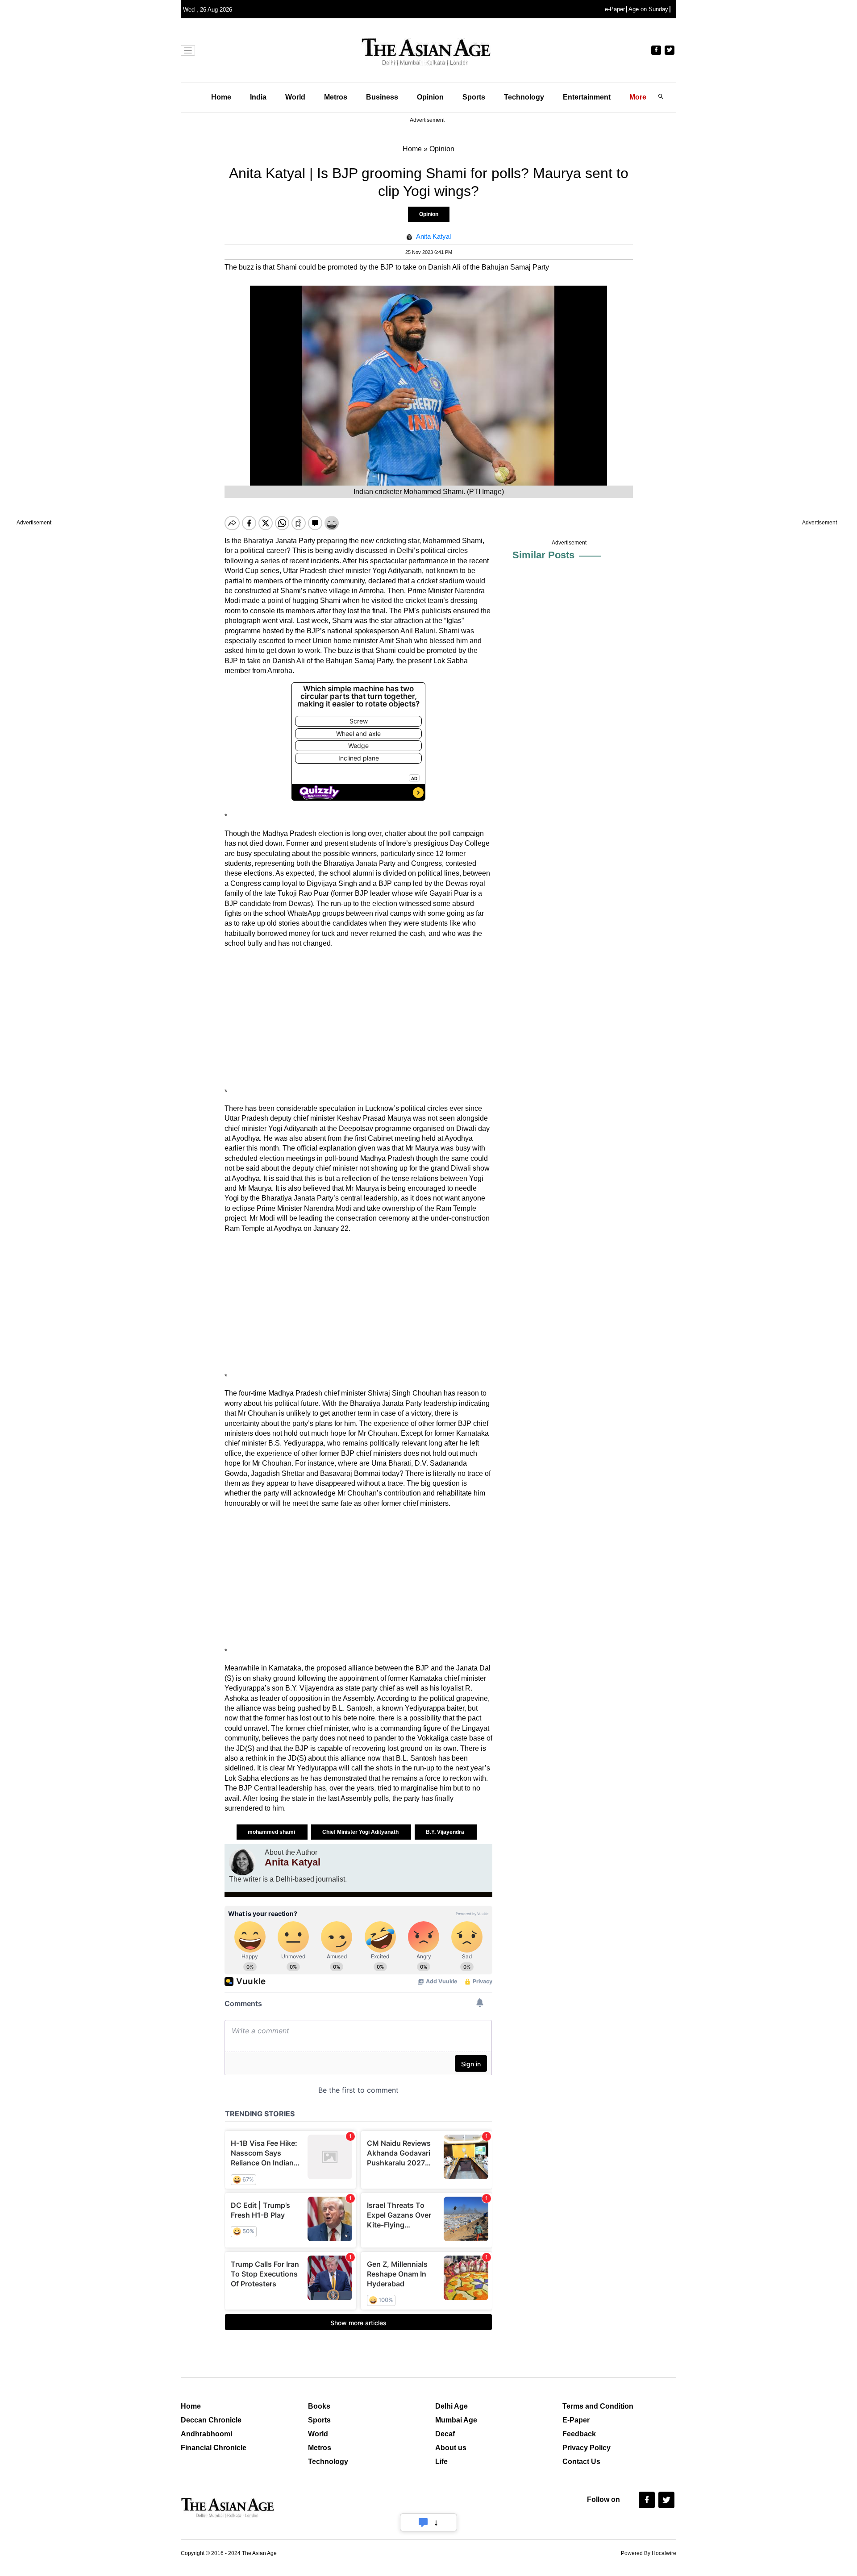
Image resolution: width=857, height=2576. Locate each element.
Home (221, 97)
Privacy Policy (587, 2448)
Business (382, 97)
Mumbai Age (456, 2420)
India (258, 97)
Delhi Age (451, 2406)
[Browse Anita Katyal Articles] (242, 1862)
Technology (524, 97)
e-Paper (615, 9)
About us (451, 2448)
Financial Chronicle (214, 2448)
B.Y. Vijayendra (446, 1832)
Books (319, 2406)
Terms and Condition (598, 2406)
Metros (336, 97)
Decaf (445, 2434)
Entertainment (587, 97)
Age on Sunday (648, 9)
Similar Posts (543, 555)
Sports (474, 97)
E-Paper (576, 2420)
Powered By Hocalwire (649, 2553)
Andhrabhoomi (206, 2434)
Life (441, 2462)
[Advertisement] (358, 1018)
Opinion (430, 97)
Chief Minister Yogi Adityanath (361, 1832)
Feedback (579, 2434)
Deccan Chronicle (211, 2420)
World (295, 97)
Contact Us (581, 2462)
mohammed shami (272, 1832)
